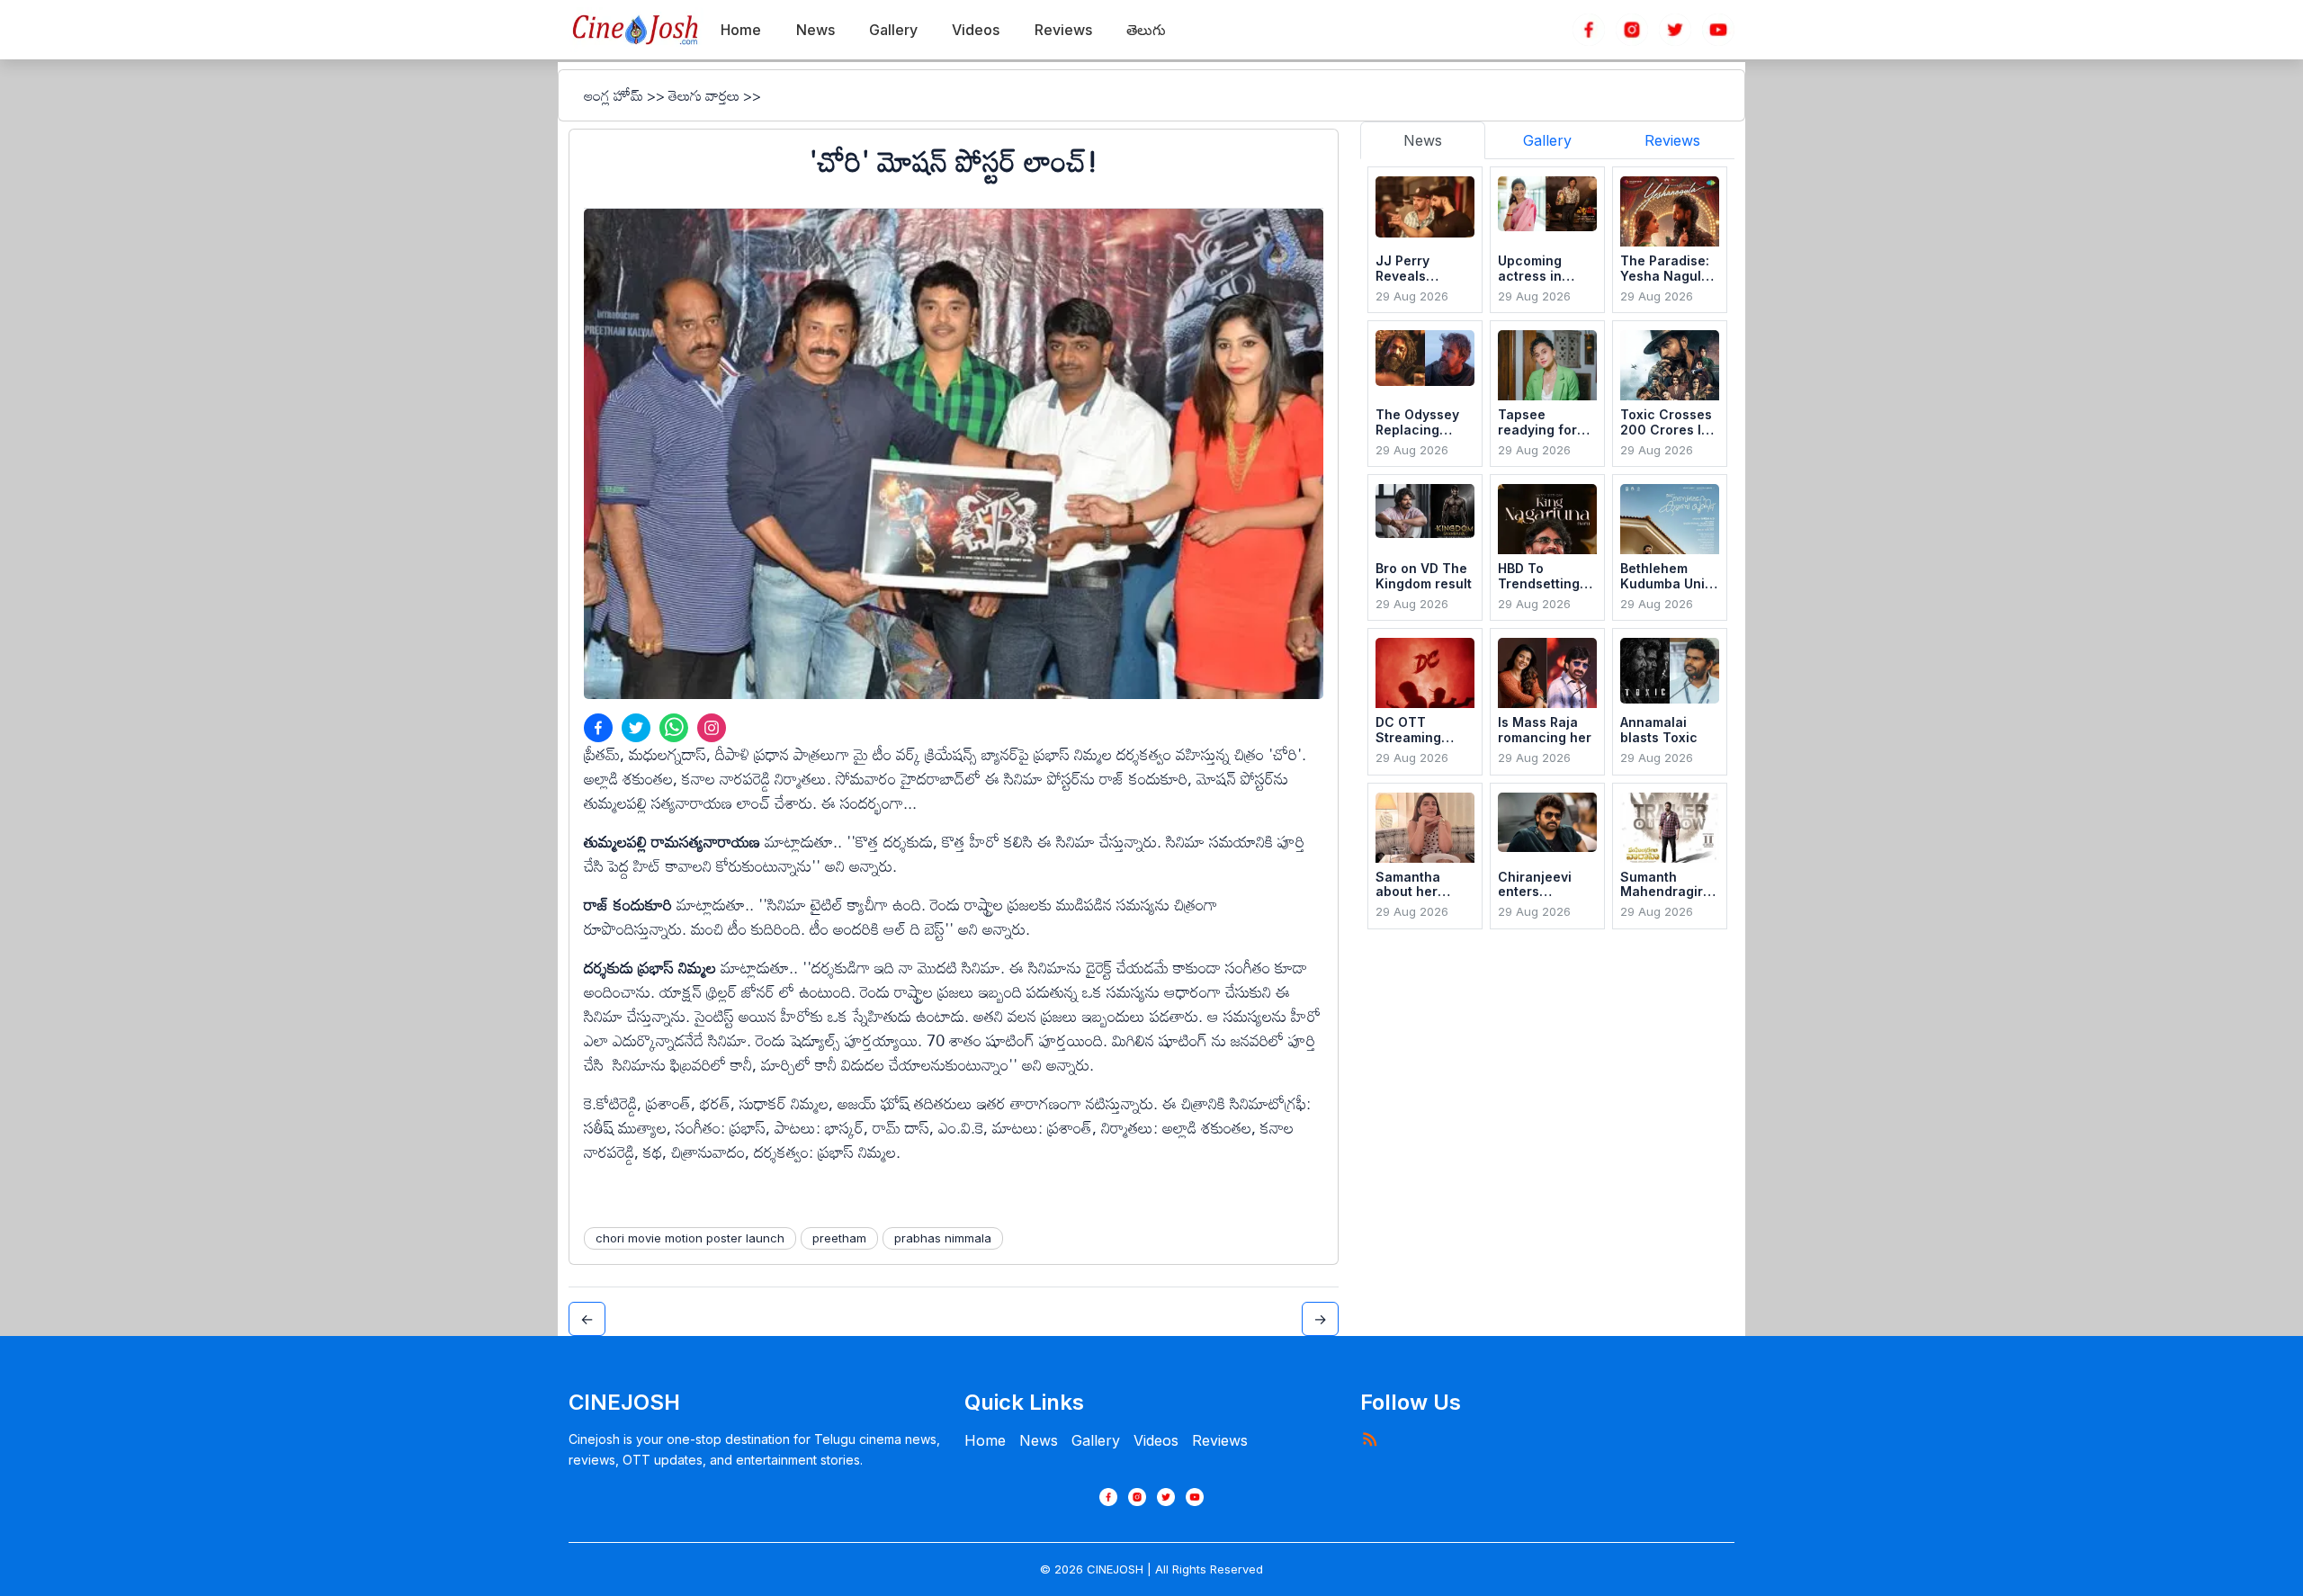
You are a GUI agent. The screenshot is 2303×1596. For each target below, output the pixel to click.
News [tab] (1423, 140)
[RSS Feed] (1369, 1439)
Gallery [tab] (1547, 140)
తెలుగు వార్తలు (704, 95)
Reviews (1220, 1440)
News (1039, 1440)
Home (985, 1440)
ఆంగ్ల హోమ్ (614, 95)
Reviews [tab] (1672, 140)
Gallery (1096, 1440)
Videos (1156, 1440)
